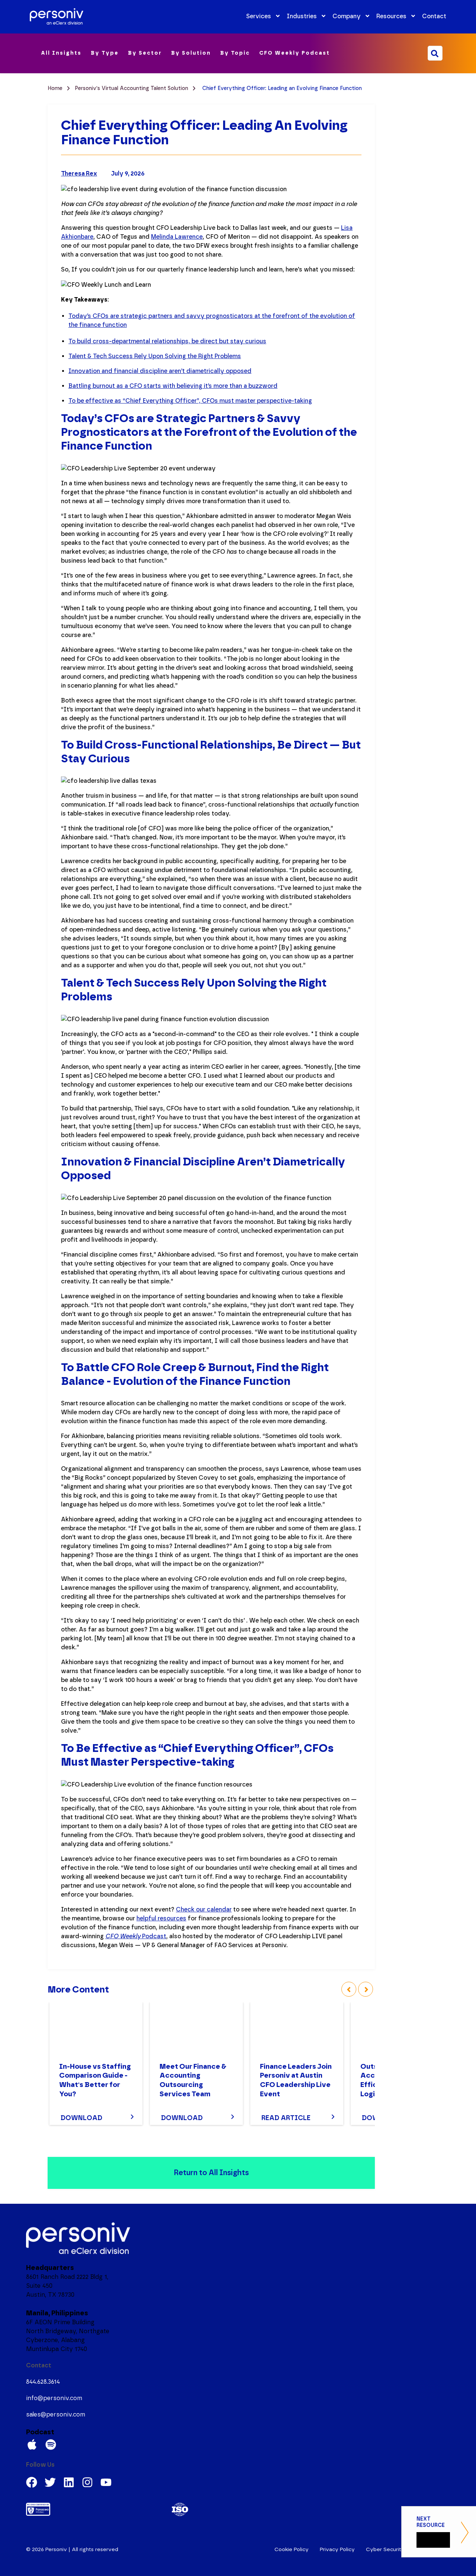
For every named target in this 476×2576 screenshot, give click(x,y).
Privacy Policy (337, 2549)
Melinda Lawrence (177, 237)
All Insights (61, 53)
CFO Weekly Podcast (295, 53)
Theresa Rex (79, 173)
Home (56, 88)
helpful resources (161, 1918)
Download (81, 2118)
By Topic (235, 53)
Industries (302, 16)
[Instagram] (87, 2482)
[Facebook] (32, 2482)
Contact (434, 16)
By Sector (145, 53)
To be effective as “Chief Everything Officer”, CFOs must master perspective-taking (190, 401)
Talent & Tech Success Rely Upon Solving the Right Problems (155, 356)
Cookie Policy (292, 2549)
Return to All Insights (211, 2173)
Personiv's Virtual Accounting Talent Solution (132, 88)
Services (259, 16)
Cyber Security (385, 2549)
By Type (105, 53)
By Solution (191, 53)
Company (347, 16)
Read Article (286, 2118)
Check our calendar (204, 1909)
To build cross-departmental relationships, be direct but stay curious (167, 341)
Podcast (136, 1936)
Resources (391, 16)
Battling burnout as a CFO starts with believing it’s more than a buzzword (173, 386)
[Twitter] (50, 2482)
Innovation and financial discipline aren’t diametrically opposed (160, 371)
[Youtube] (106, 2482)
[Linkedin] (69, 2482)
